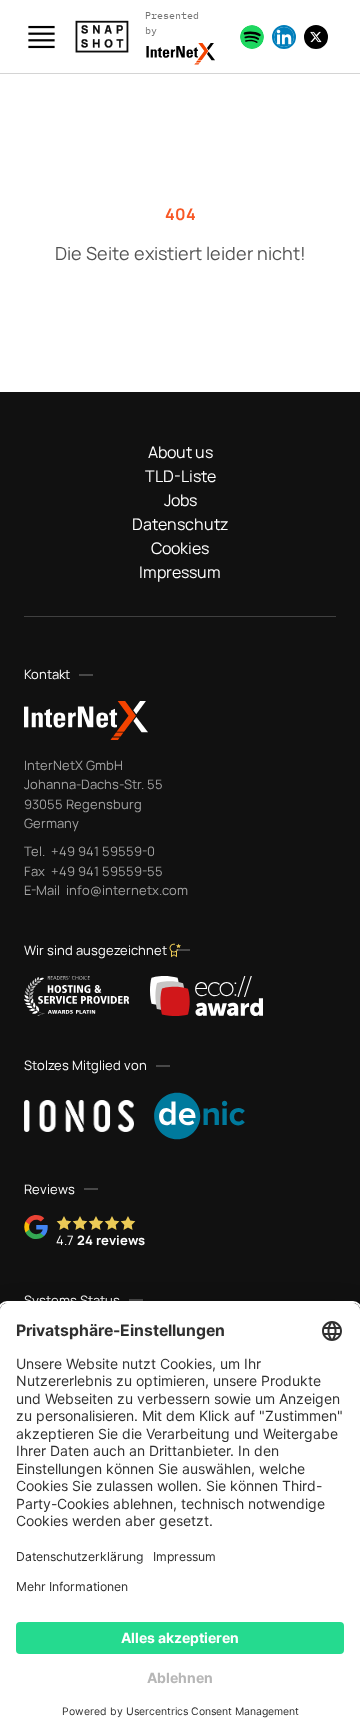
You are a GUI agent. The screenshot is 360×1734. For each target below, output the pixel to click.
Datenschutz (180, 524)
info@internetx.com (125, 890)
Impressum (180, 572)
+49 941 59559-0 (101, 851)
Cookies (180, 548)
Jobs (180, 500)
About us (180, 452)
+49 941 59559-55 (105, 871)
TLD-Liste (180, 476)
